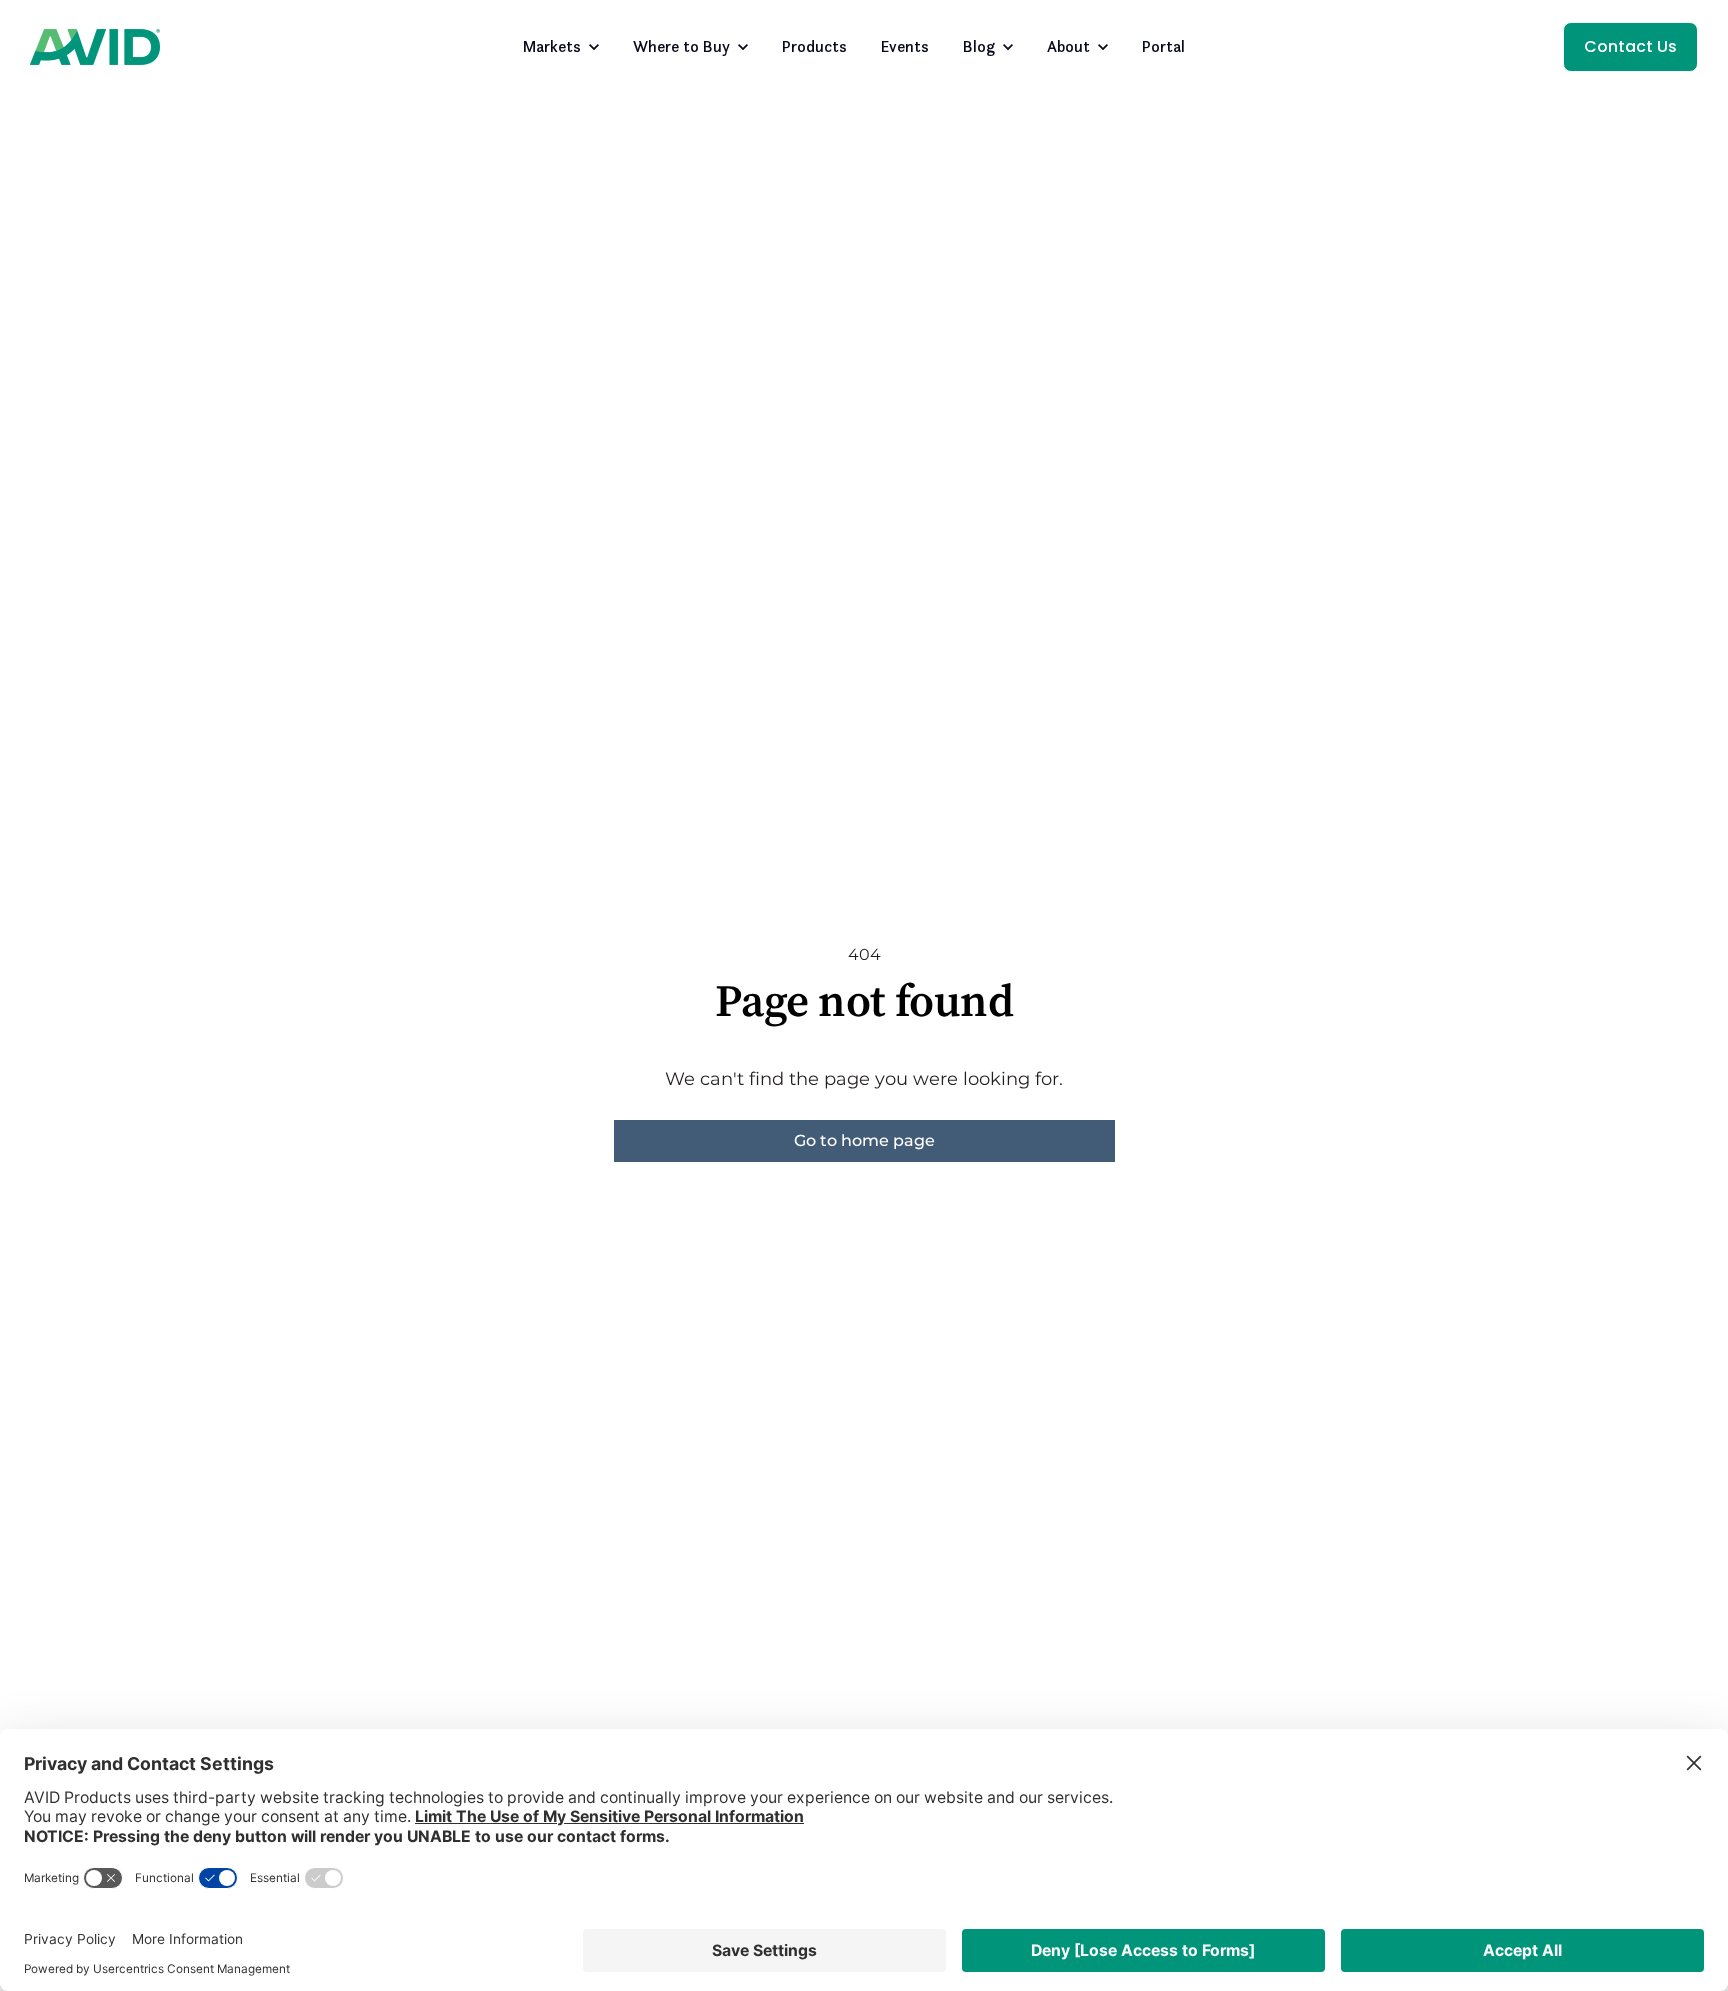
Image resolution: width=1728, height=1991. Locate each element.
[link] (95, 45)
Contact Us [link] (1630, 46)
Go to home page (864, 1140)
